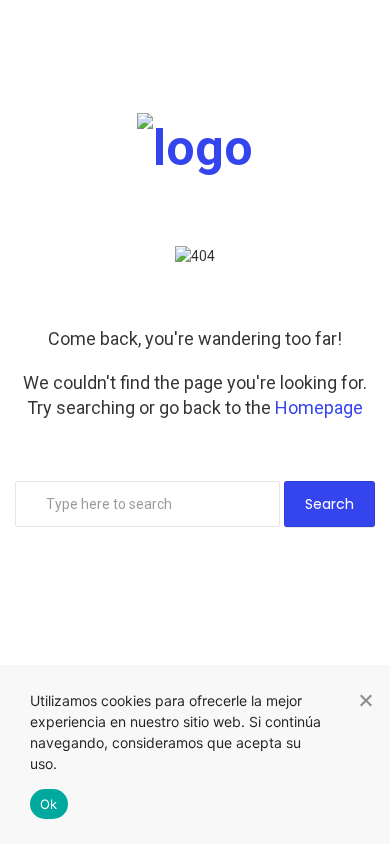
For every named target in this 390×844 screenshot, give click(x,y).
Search (329, 504)
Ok (49, 804)
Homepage (319, 407)
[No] (365, 700)
